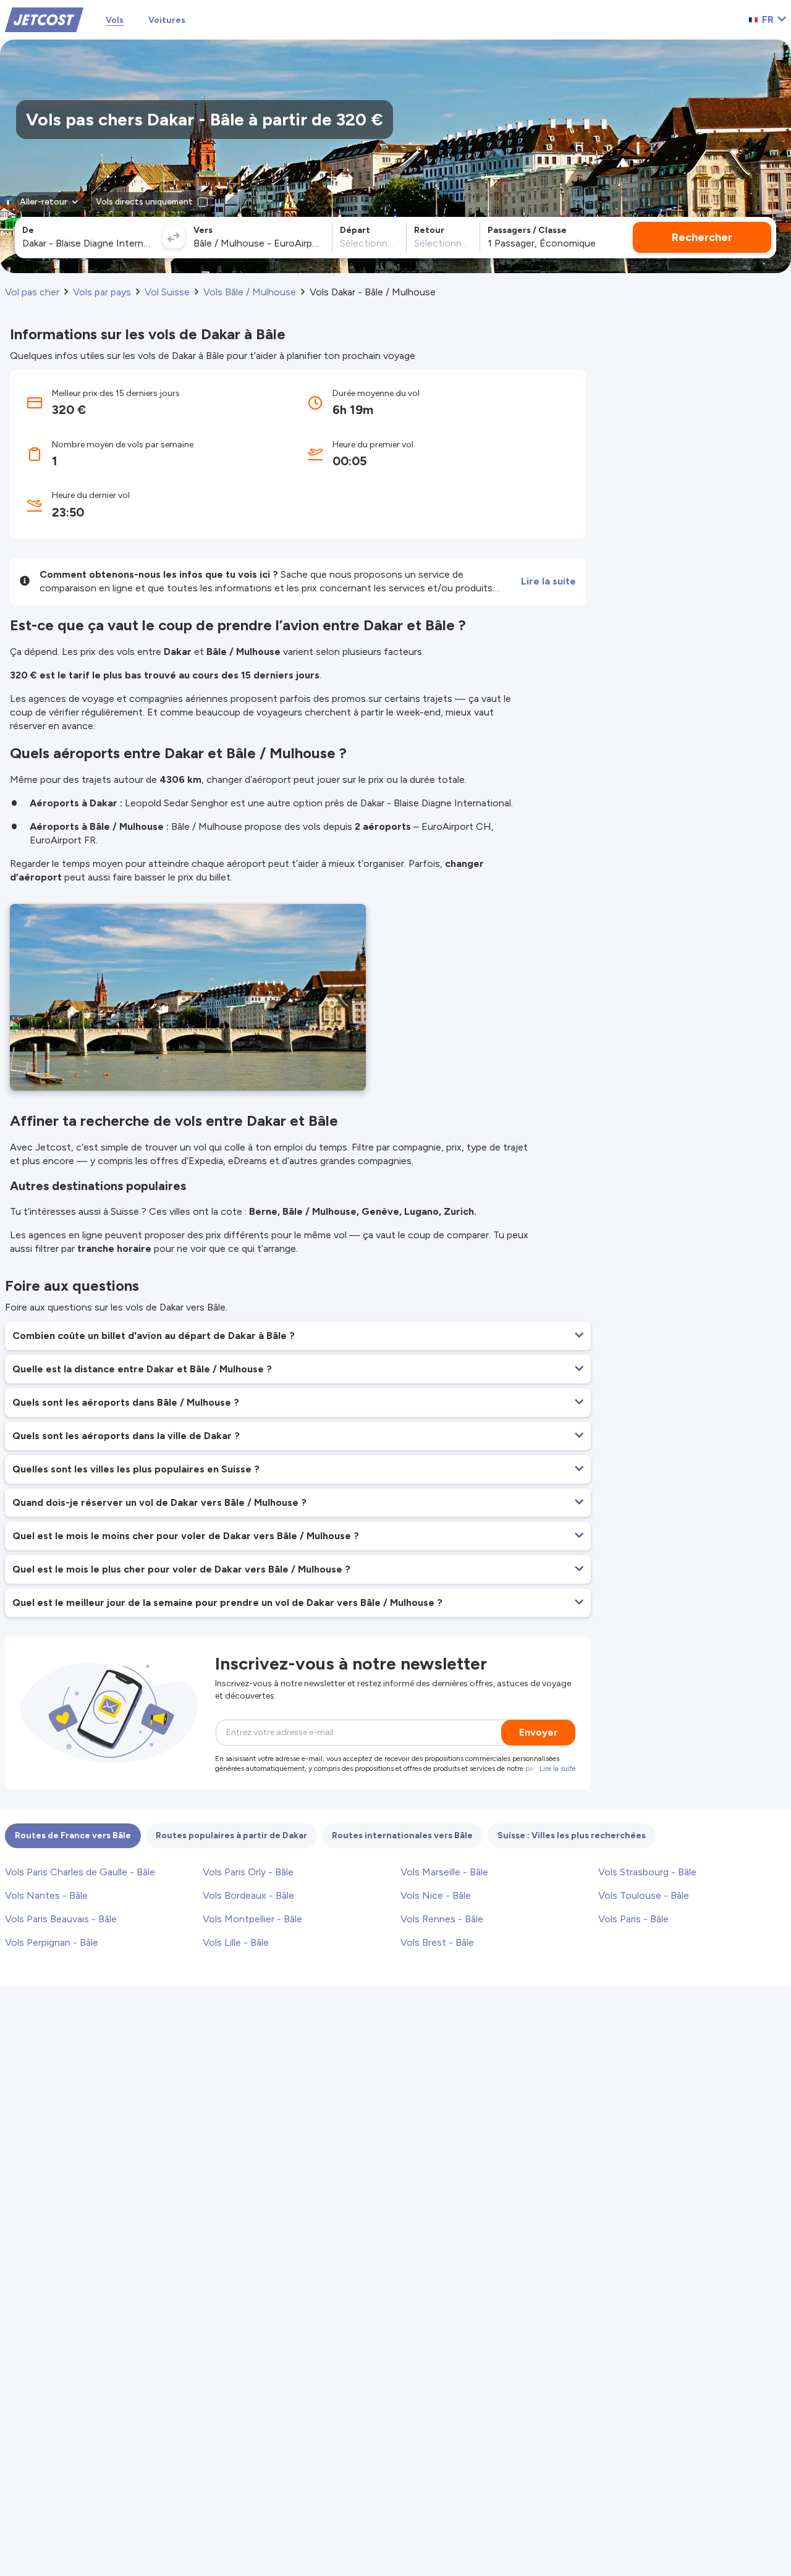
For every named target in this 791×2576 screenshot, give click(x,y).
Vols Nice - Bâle (436, 1895)
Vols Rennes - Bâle (442, 1919)
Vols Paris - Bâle (633, 1919)
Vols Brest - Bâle (437, 1942)
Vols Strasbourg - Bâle (647, 1872)
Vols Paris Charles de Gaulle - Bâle (80, 1872)
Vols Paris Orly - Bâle (248, 1872)
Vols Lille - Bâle (236, 1942)
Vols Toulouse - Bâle (644, 1895)
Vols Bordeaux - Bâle (248, 1895)
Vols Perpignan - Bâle (52, 1942)
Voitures (167, 20)
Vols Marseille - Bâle (444, 1872)
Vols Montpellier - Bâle (252, 1919)
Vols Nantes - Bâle (46, 1895)
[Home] (44, 19)
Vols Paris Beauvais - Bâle (61, 1919)
